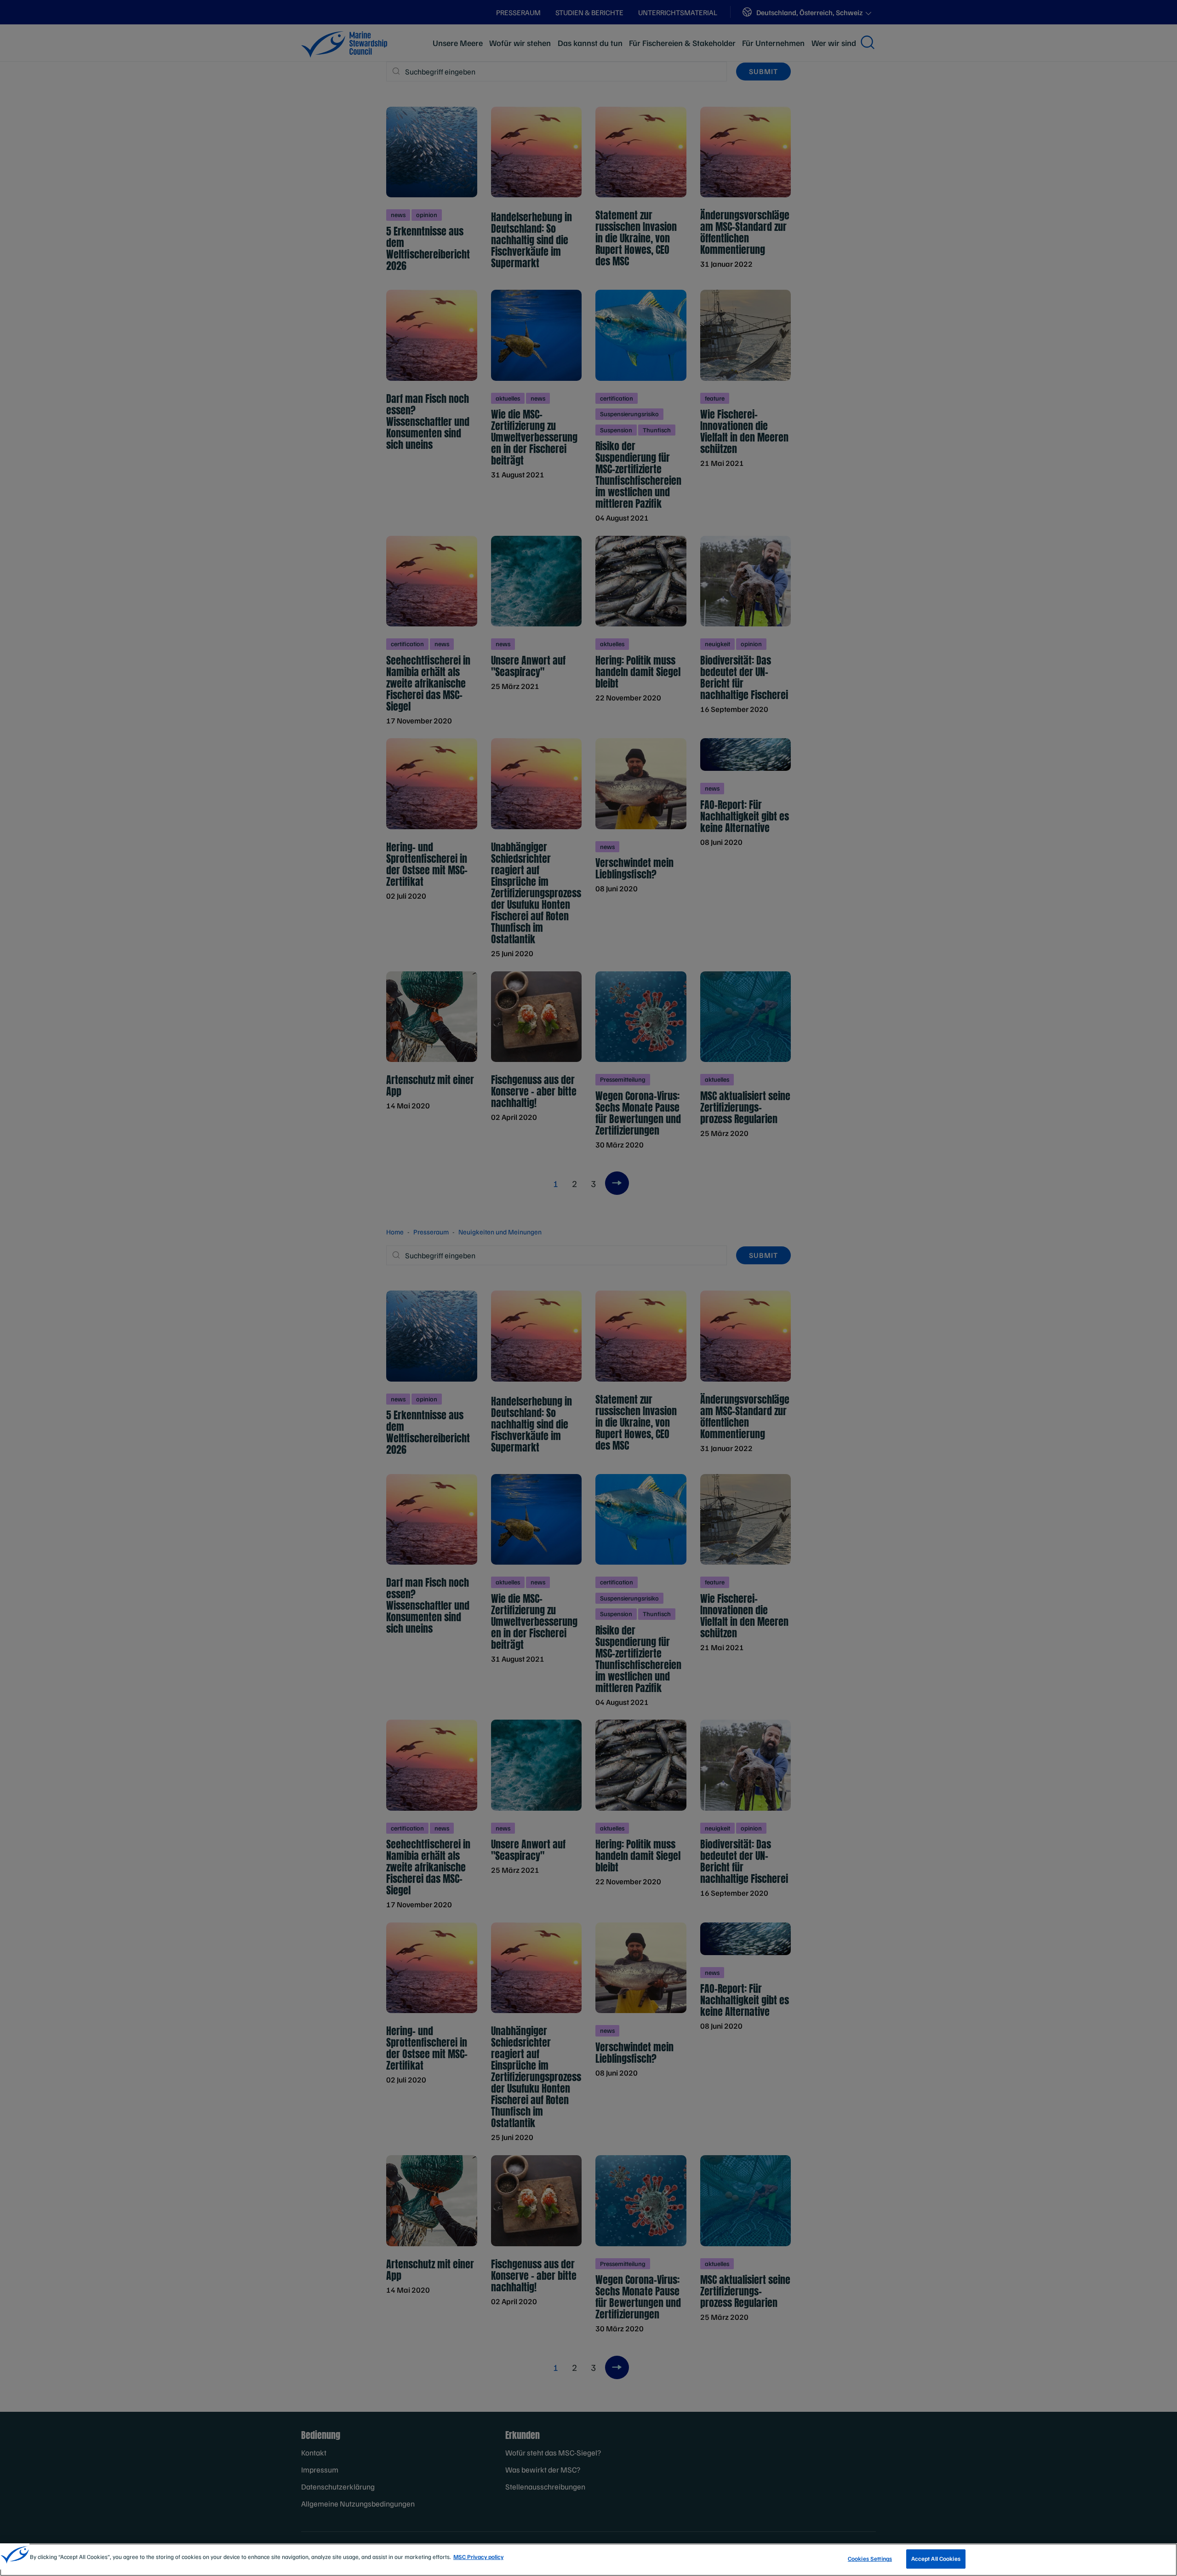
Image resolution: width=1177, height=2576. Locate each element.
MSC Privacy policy (478, 2557)
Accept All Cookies (936, 2559)
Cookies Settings (870, 2559)
